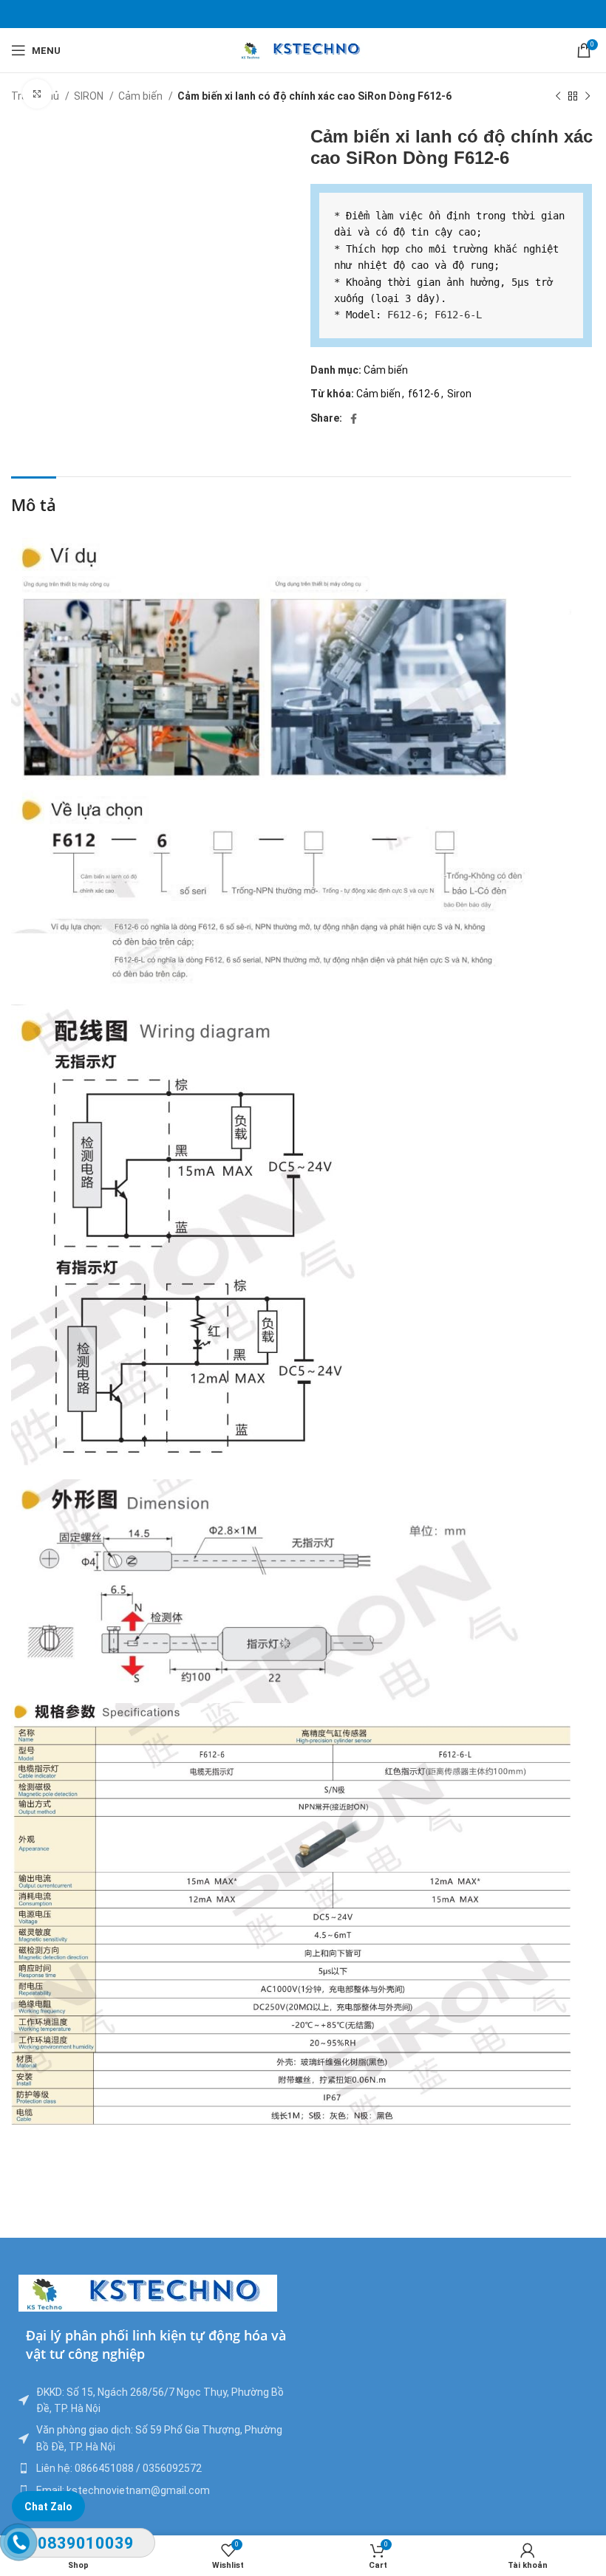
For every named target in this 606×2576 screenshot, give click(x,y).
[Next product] (588, 97)
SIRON (90, 96)
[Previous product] (558, 97)
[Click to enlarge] (37, 94)
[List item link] (157, 2468)
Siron (459, 394)
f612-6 (424, 394)
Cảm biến (142, 96)
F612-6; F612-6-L (435, 315)
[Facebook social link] (354, 419)
